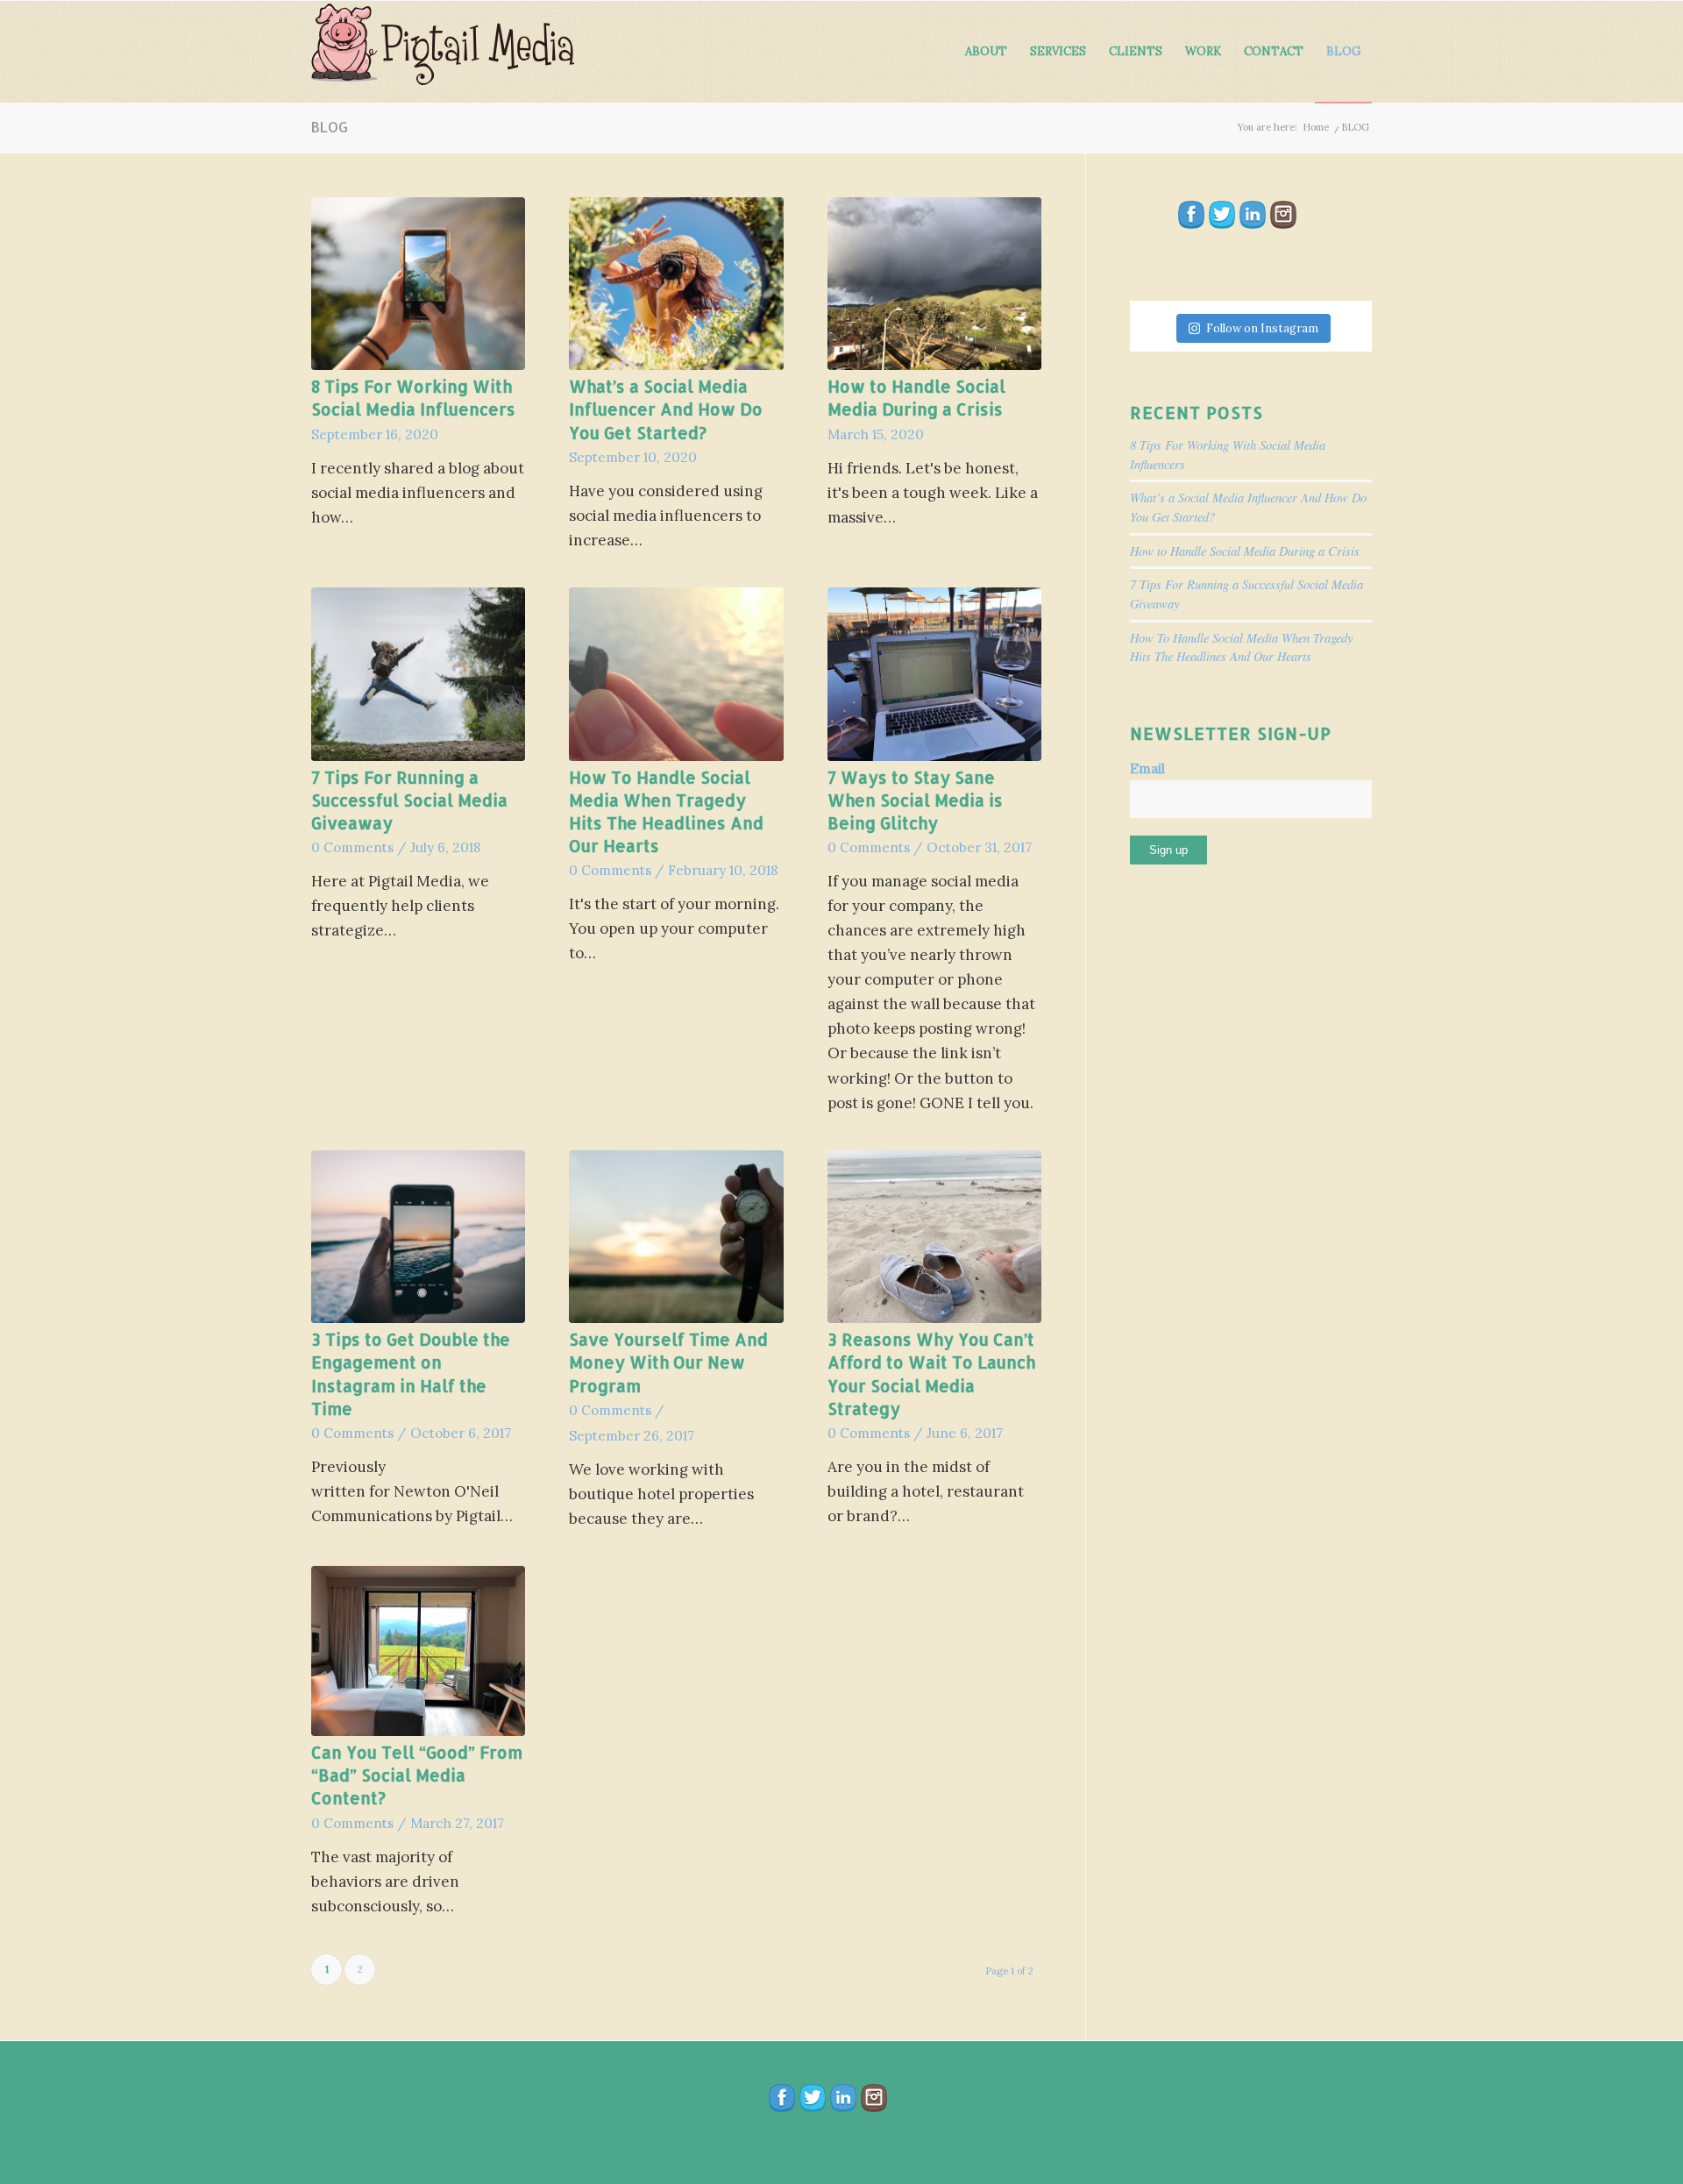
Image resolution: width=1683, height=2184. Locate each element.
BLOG (330, 127)
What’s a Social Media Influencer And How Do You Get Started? (666, 409)
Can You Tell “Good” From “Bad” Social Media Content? (417, 1775)
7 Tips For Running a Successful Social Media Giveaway (409, 800)
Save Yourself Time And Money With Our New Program (668, 1362)
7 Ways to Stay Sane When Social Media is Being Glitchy (915, 800)
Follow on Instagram (1262, 328)
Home (1316, 127)
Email (1147, 768)
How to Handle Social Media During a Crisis (1245, 551)
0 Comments (352, 847)
